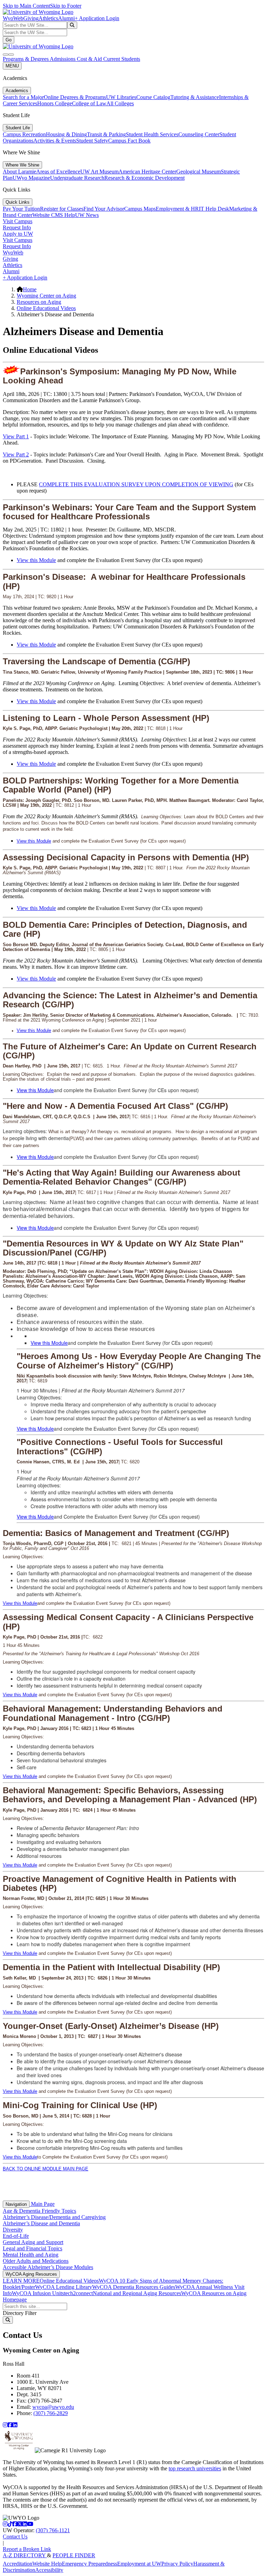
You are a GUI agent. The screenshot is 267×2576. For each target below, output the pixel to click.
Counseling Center (199, 134)
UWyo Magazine (31, 178)
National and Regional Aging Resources (137, 2293)
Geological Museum (199, 172)
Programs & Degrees (26, 59)
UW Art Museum (99, 172)
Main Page (42, 2204)
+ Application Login (97, 18)
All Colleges (120, 103)
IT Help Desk (214, 209)
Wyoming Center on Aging (46, 296)
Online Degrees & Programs (75, 97)
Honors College (55, 103)
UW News (87, 215)
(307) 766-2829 (51, 2413)
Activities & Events (55, 141)
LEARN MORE (21, 2281)
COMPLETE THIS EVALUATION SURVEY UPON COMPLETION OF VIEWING (136, 484)
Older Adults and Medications (36, 2261)
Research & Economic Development (144, 178)
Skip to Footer (66, 6)
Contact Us (15, 2537)
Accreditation (18, 2564)
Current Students (122, 59)
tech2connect (78, 2293)
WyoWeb (13, 18)
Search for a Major (23, 97)
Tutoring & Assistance (195, 97)
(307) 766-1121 (53, 2530)
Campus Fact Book (129, 141)
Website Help (47, 2564)
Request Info (17, 227)
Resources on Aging (39, 302)
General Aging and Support (33, 2242)
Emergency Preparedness (90, 2564)
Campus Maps (140, 209)
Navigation (16, 2204)
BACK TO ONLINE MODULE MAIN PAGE (46, 2169)
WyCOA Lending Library (64, 2287)
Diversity (13, 2230)
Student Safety (92, 141)
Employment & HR (177, 209)
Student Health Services (152, 134)
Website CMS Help (54, 215)
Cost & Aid (90, 59)
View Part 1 (16, 436)
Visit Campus (18, 221)
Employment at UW (139, 2564)
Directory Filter (20, 2313)
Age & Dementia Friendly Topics (39, 2211)
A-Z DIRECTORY (25, 2555)
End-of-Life (16, 2236)
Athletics (48, 18)
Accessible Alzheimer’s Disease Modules (48, 2267)
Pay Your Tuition (21, 209)
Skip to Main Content (26, 6)
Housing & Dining (66, 134)
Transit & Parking (106, 134)
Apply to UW (18, 234)
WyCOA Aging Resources (31, 2274)
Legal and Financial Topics (33, 2248)
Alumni (66, 18)
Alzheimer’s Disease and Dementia (41, 2223)
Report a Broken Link (27, 2549)
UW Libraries (121, 97)
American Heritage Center (147, 172)
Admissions (63, 59)
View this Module (36, 560)
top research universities (195, 2468)
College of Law (89, 103)
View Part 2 (16, 454)
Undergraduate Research (77, 178)
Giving (31, 18)
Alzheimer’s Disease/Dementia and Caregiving (54, 2217)
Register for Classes (62, 209)
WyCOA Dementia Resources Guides (134, 2287)
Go (9, 40)
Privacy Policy (177, 2564)
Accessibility (49, 2570)
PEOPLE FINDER (74, 2555)
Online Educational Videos (46, 308)
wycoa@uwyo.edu (53, 2407)
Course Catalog (153, 97)
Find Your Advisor (104, 209)
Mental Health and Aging (31, 2255)
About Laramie (19, 172)
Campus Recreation (24, 134)
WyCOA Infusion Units (38, 2293)
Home (30, 289)
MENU (12, 66)
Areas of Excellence (58, 172)
